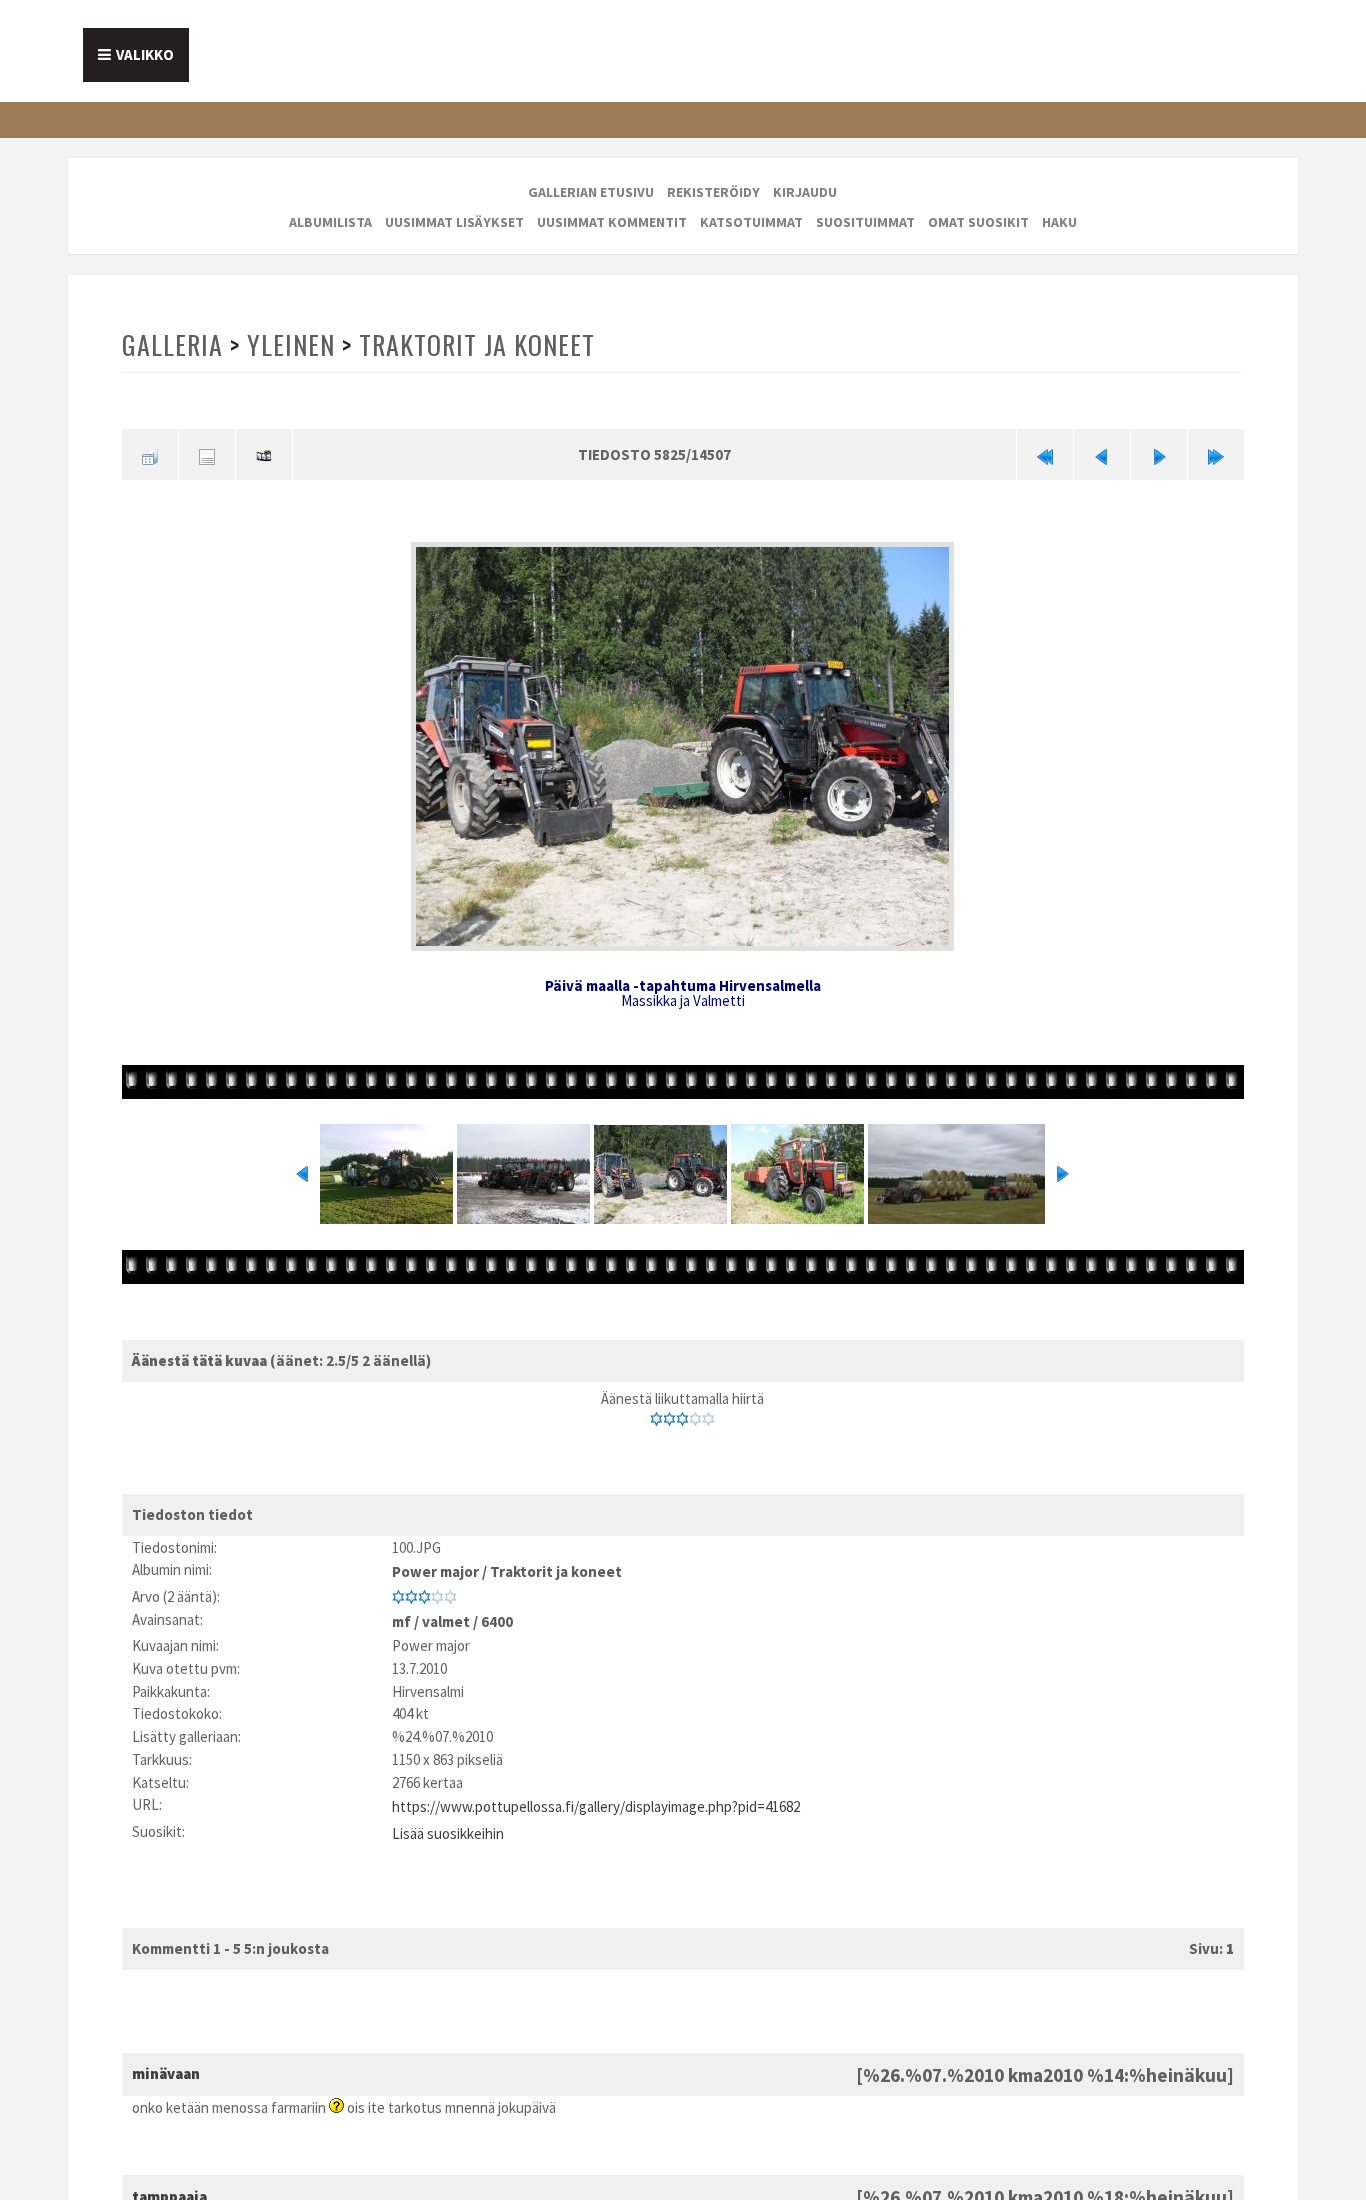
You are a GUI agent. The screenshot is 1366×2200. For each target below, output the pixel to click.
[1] (656, 1413)
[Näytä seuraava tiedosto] (1159, 453)
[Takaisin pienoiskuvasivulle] (150, 453)
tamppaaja (169, 2174)
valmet (446, 1608)
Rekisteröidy (713, 192)
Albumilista (330, 222)
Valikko (145, 54)
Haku (1059, 222)
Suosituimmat (865, 222)
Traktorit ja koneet (472, 344)
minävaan (166, 2052)
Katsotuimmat (751, 222)
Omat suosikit (978, 222)
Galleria (172, 344)
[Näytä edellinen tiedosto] (1102, 453)
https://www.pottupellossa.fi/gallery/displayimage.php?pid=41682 (596, 1790)
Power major (435, 1563)
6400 (497, 1608)
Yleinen (289, 344)
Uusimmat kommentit (612, 222)
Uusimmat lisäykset (454, 222)
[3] (682, 1413)
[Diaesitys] (264, 453)
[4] (695, 1413)
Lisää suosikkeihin (448, 1813)
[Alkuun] (1045, 453)
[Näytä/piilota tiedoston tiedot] (207, 453)
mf (401, 1608)
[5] (708, 1413)
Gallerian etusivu (591, 192)
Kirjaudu (805, 192)
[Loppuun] (1216, 453)
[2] (669, 1413)
